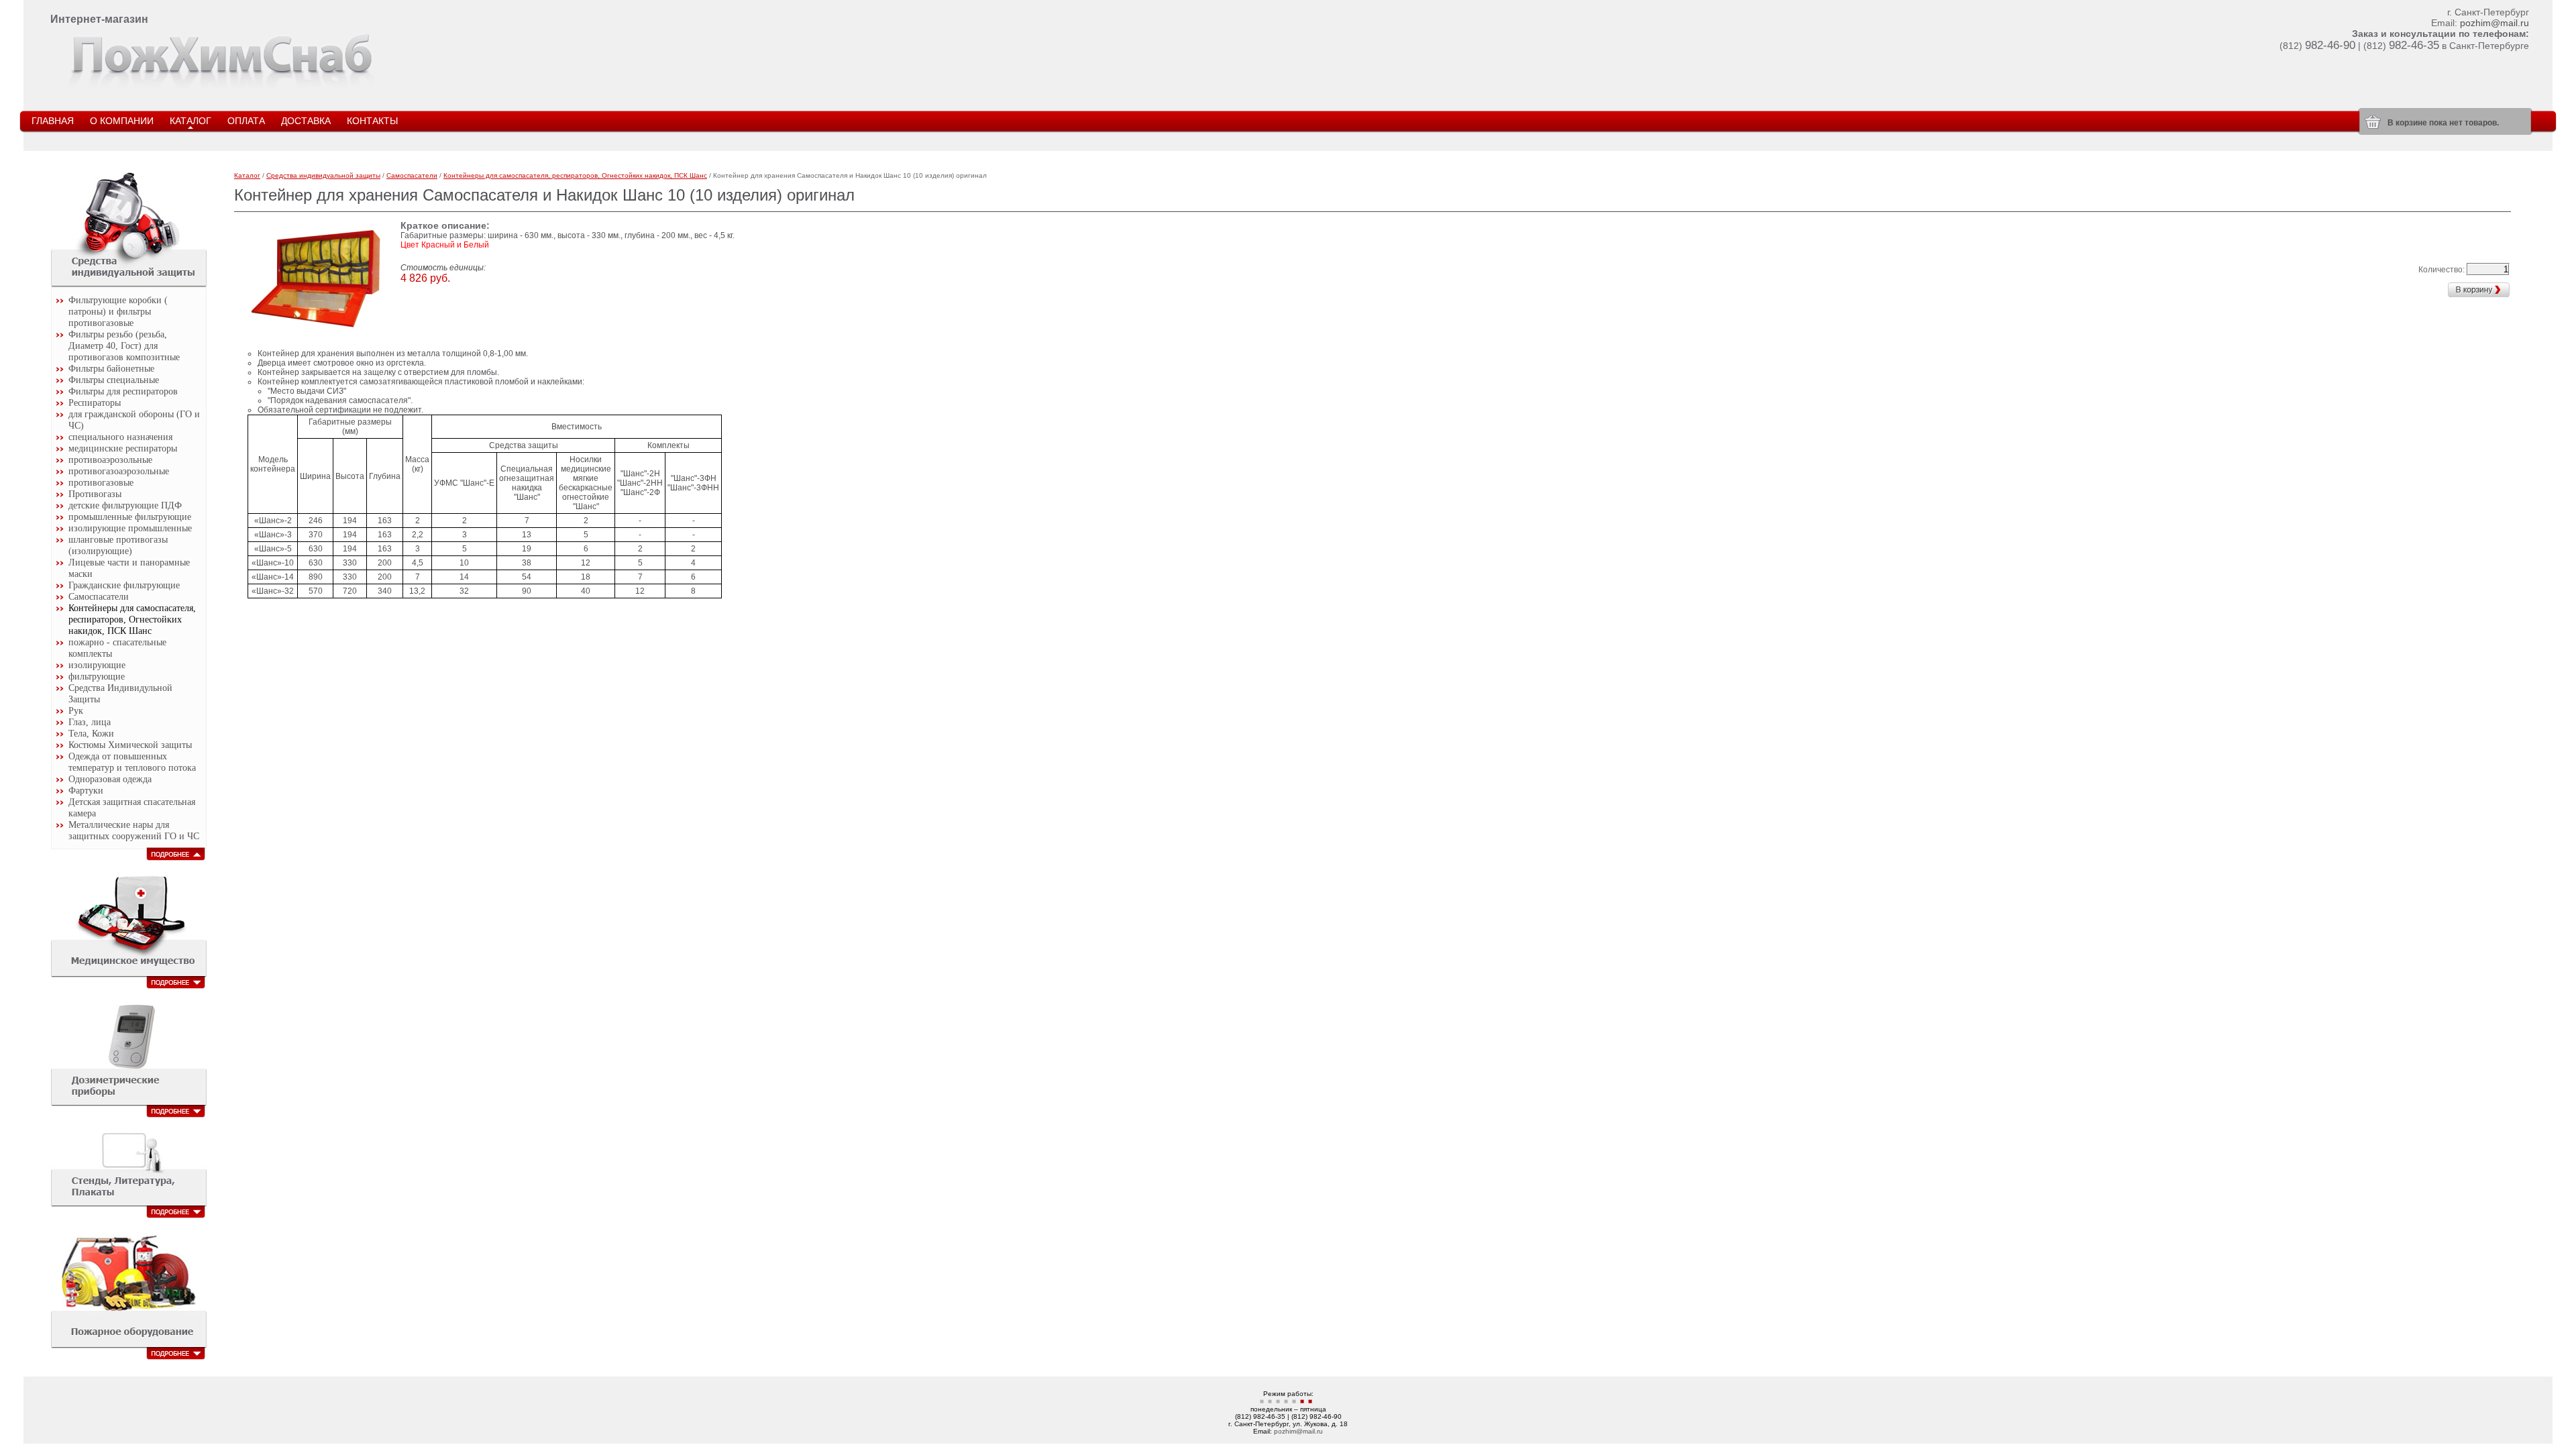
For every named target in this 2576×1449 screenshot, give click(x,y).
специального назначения (120, 437)
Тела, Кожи (91, 733)
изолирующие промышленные (130, 528)
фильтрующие (97, 676)
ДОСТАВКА (306, 121)
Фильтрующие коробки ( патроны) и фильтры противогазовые (118, 311)
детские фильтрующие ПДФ (125, 505)
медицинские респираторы (123, 448)
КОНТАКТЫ (372, 121)
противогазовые (101, 482)
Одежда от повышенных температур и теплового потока (132, 762)
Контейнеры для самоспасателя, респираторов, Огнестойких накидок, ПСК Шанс (132, 619)
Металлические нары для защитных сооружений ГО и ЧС (134, 830)
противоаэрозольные (110, 460)
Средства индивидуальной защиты (323, 175)
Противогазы (95, 494)
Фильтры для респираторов (123, 391)
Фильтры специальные (114, 380)
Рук (76, 710)
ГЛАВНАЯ (53, 121)
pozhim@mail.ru (2494, 23)
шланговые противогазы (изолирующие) (118, 545)
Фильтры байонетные (111, 368)
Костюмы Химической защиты (130, 745)
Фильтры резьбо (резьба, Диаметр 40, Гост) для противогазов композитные (124, 345)
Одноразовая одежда (110, 779)
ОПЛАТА (246, 121)
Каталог (247, 175)
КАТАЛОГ (191, 121)
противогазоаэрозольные (119, 471)
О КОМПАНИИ (122, 121)
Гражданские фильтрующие (124, 585)
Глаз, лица (90, 722)
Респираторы (95, 402)
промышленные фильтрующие (130, 517)
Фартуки (86, 790)
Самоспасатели (99, 596)
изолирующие (97, 665)
